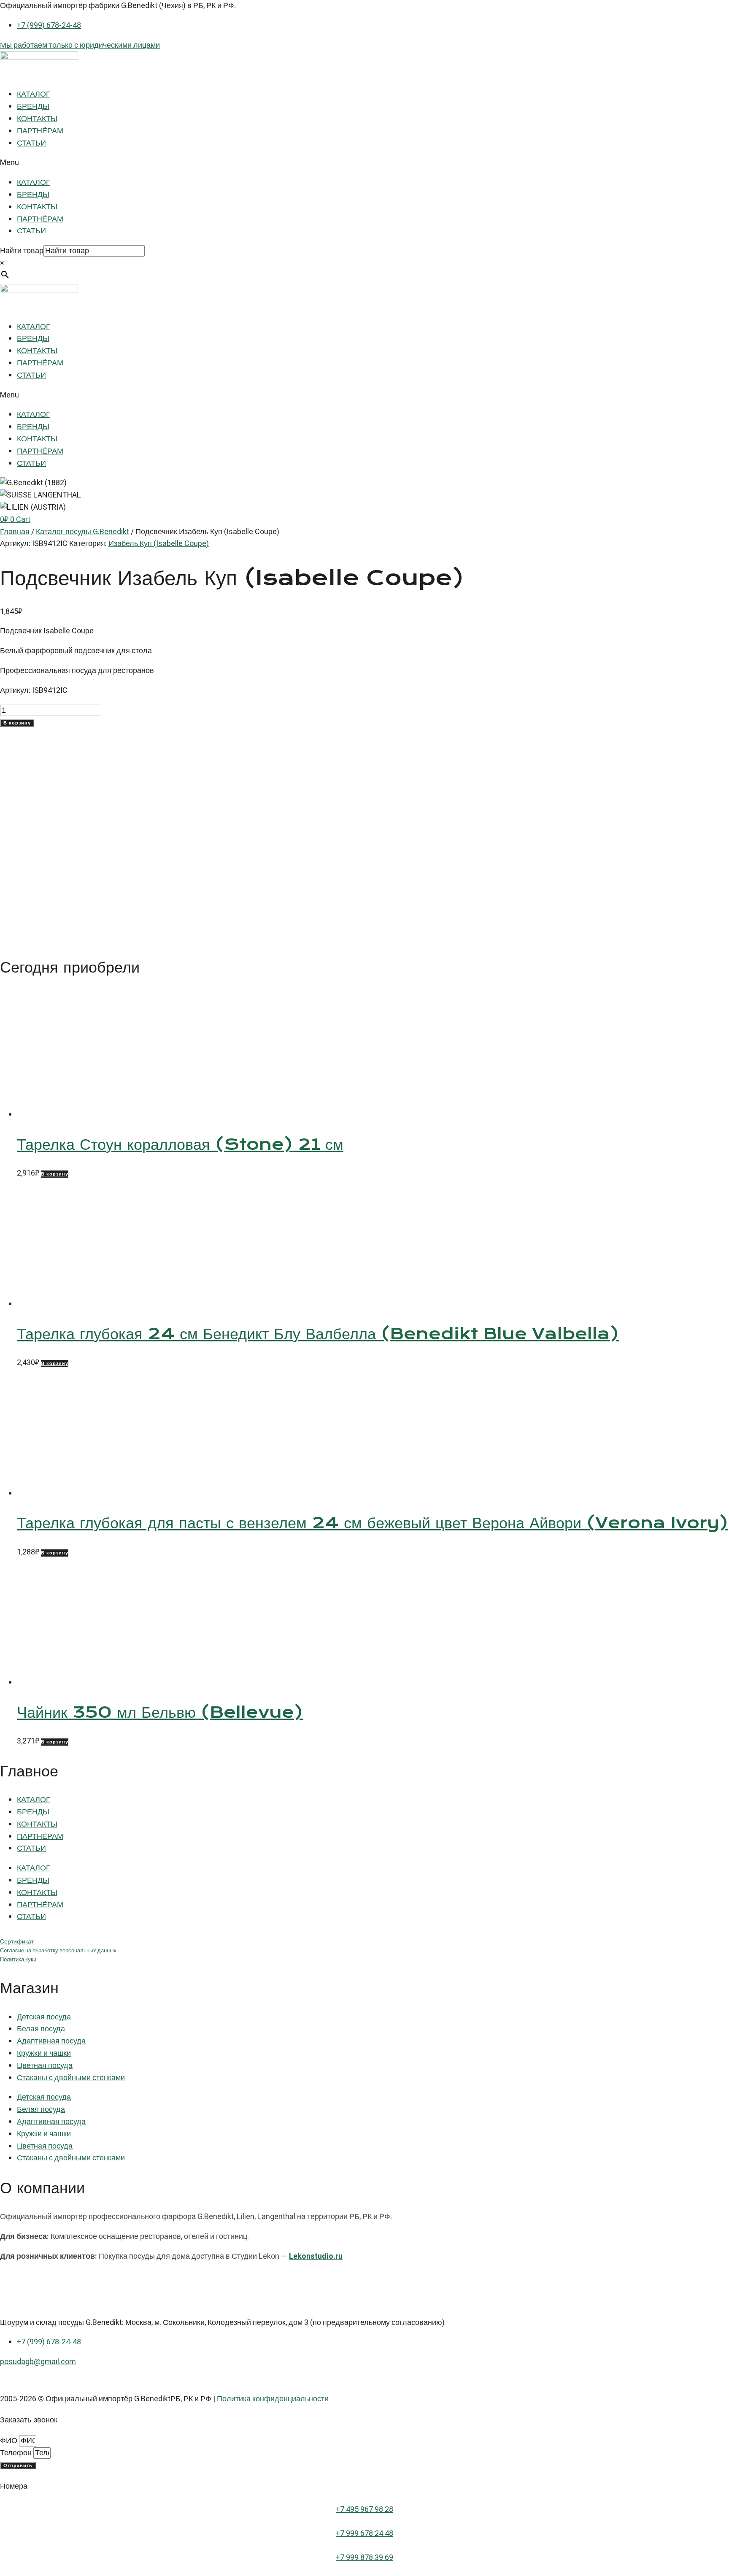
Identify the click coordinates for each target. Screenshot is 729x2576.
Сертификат (17, 1942)
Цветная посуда (45, 2066)
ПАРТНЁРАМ (40, 131)
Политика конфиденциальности (273, 2399)
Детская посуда (44, 2017)
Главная (15, 532)
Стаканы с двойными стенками (71, 2078)
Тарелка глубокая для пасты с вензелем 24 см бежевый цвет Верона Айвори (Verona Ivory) (373, 1523)
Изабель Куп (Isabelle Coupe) (159, 544)
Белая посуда (41, 2029)
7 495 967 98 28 (367, 2510)
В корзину (17, 723)
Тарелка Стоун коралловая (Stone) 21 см (180, 1144)
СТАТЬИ (31, 143)
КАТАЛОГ (34, 94)
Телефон (17, 2453)
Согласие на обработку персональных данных (58, 1951)
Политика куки (18, 1960)
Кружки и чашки (44, 2053)
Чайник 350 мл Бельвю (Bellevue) (160, 1712)
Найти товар (22, 251)
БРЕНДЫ (33, 107)
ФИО (9, 2441)
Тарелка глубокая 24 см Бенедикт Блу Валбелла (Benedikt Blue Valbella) (318, 1334)
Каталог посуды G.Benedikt (82, 532)
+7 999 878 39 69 (364, 2558)
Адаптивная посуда (51, 2041)
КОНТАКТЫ (37, 119)
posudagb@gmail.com (38, 2362)
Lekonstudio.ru (316, 2256)
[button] (364, 163)
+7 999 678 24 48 (364, 2534)
